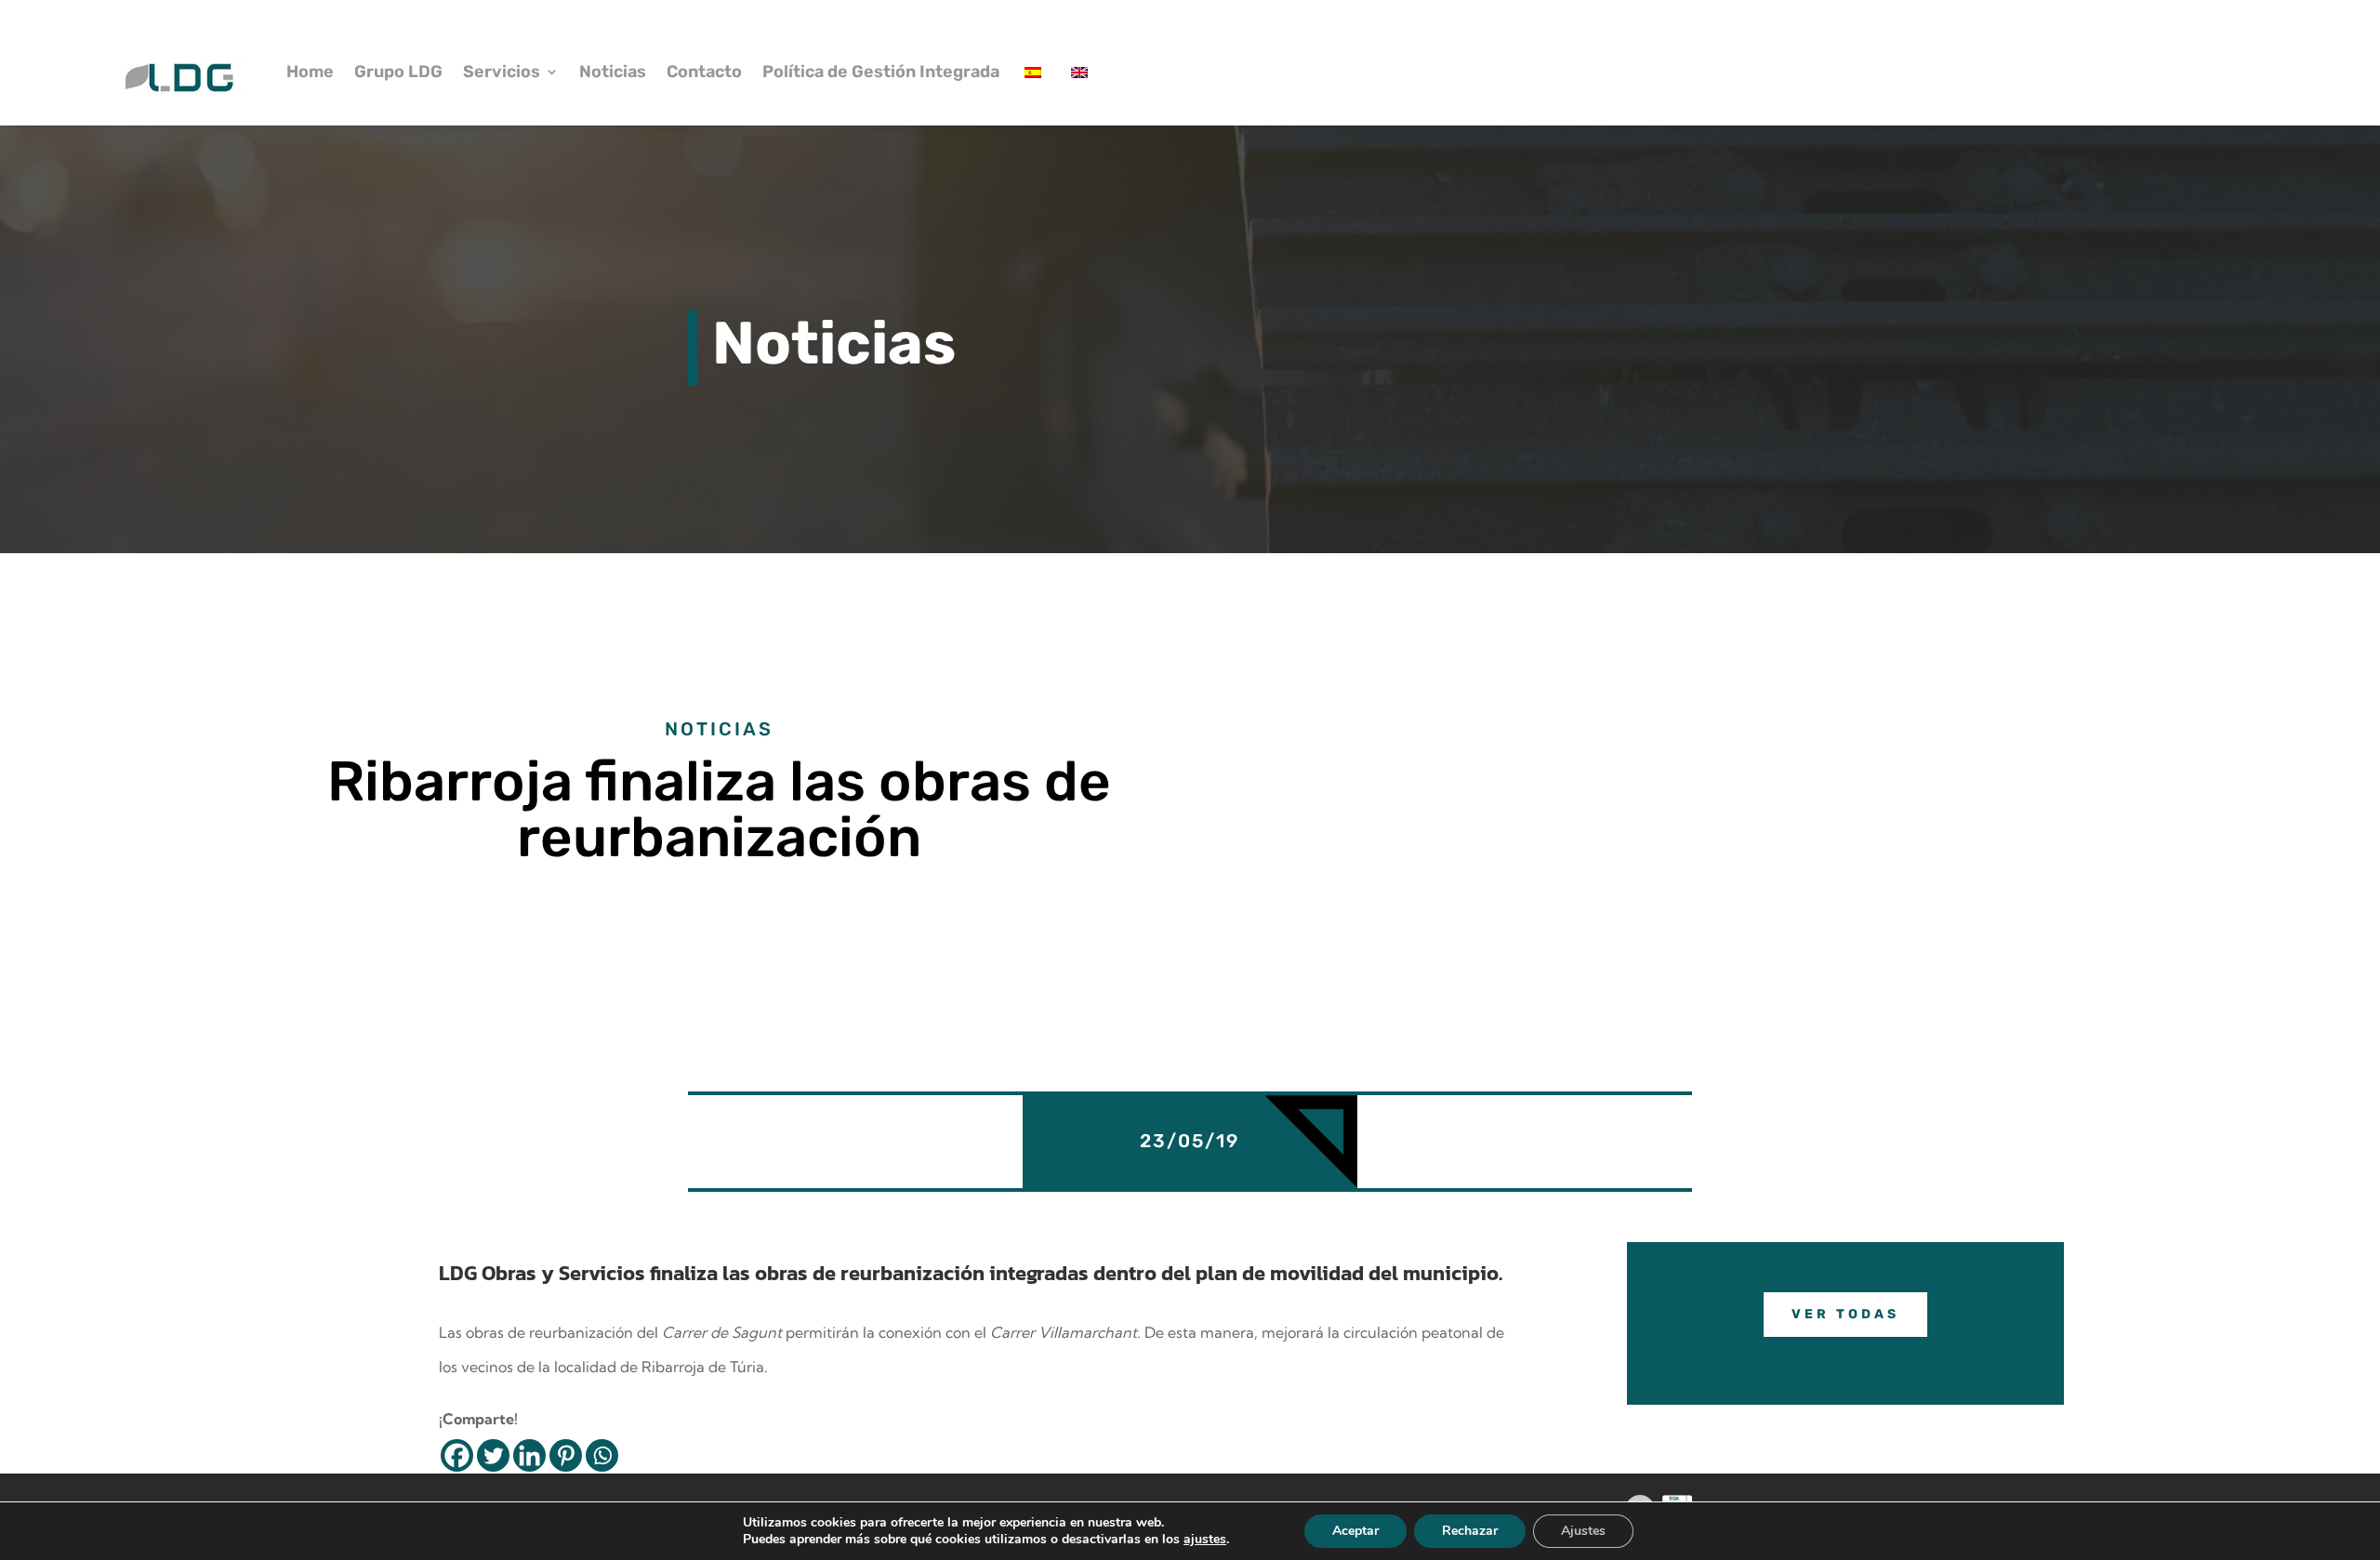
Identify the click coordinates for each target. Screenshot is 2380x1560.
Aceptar (1355, 1531)
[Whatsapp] (602, 1455)
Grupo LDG (398, 72)
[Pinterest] (566, 1455)
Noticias (613, 72)
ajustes (1205, 1540)
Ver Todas (1845, 1314)
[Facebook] (457, 1455)
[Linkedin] (529, 1455)
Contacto (704, 72)
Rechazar (1470, 1531)
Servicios (502, 72)
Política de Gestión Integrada (881, 72)
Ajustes (1583, 1531)
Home (310, 72)
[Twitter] (493, 1455)
